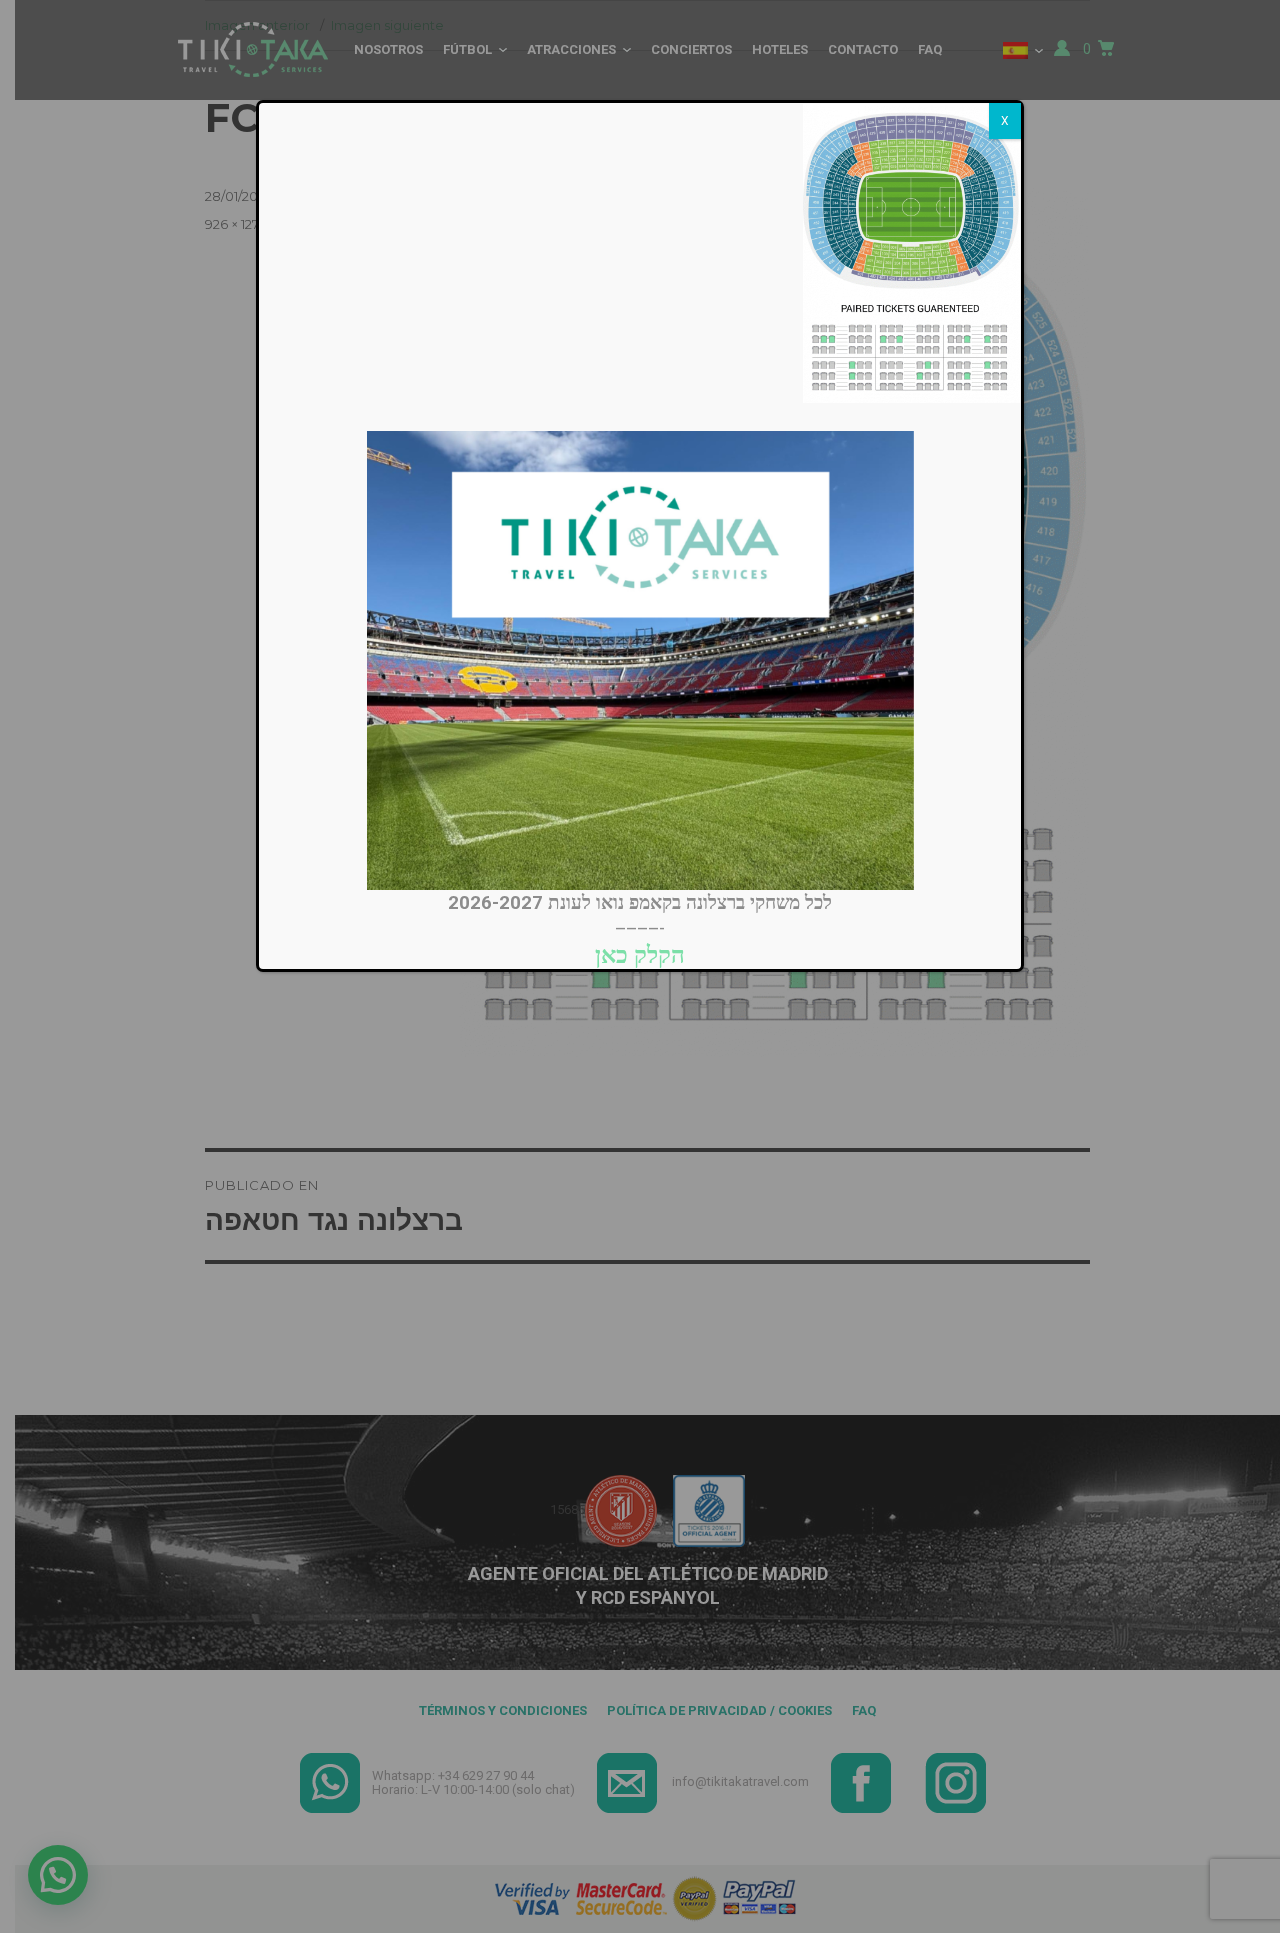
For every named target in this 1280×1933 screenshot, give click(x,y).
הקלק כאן (640, 955)
